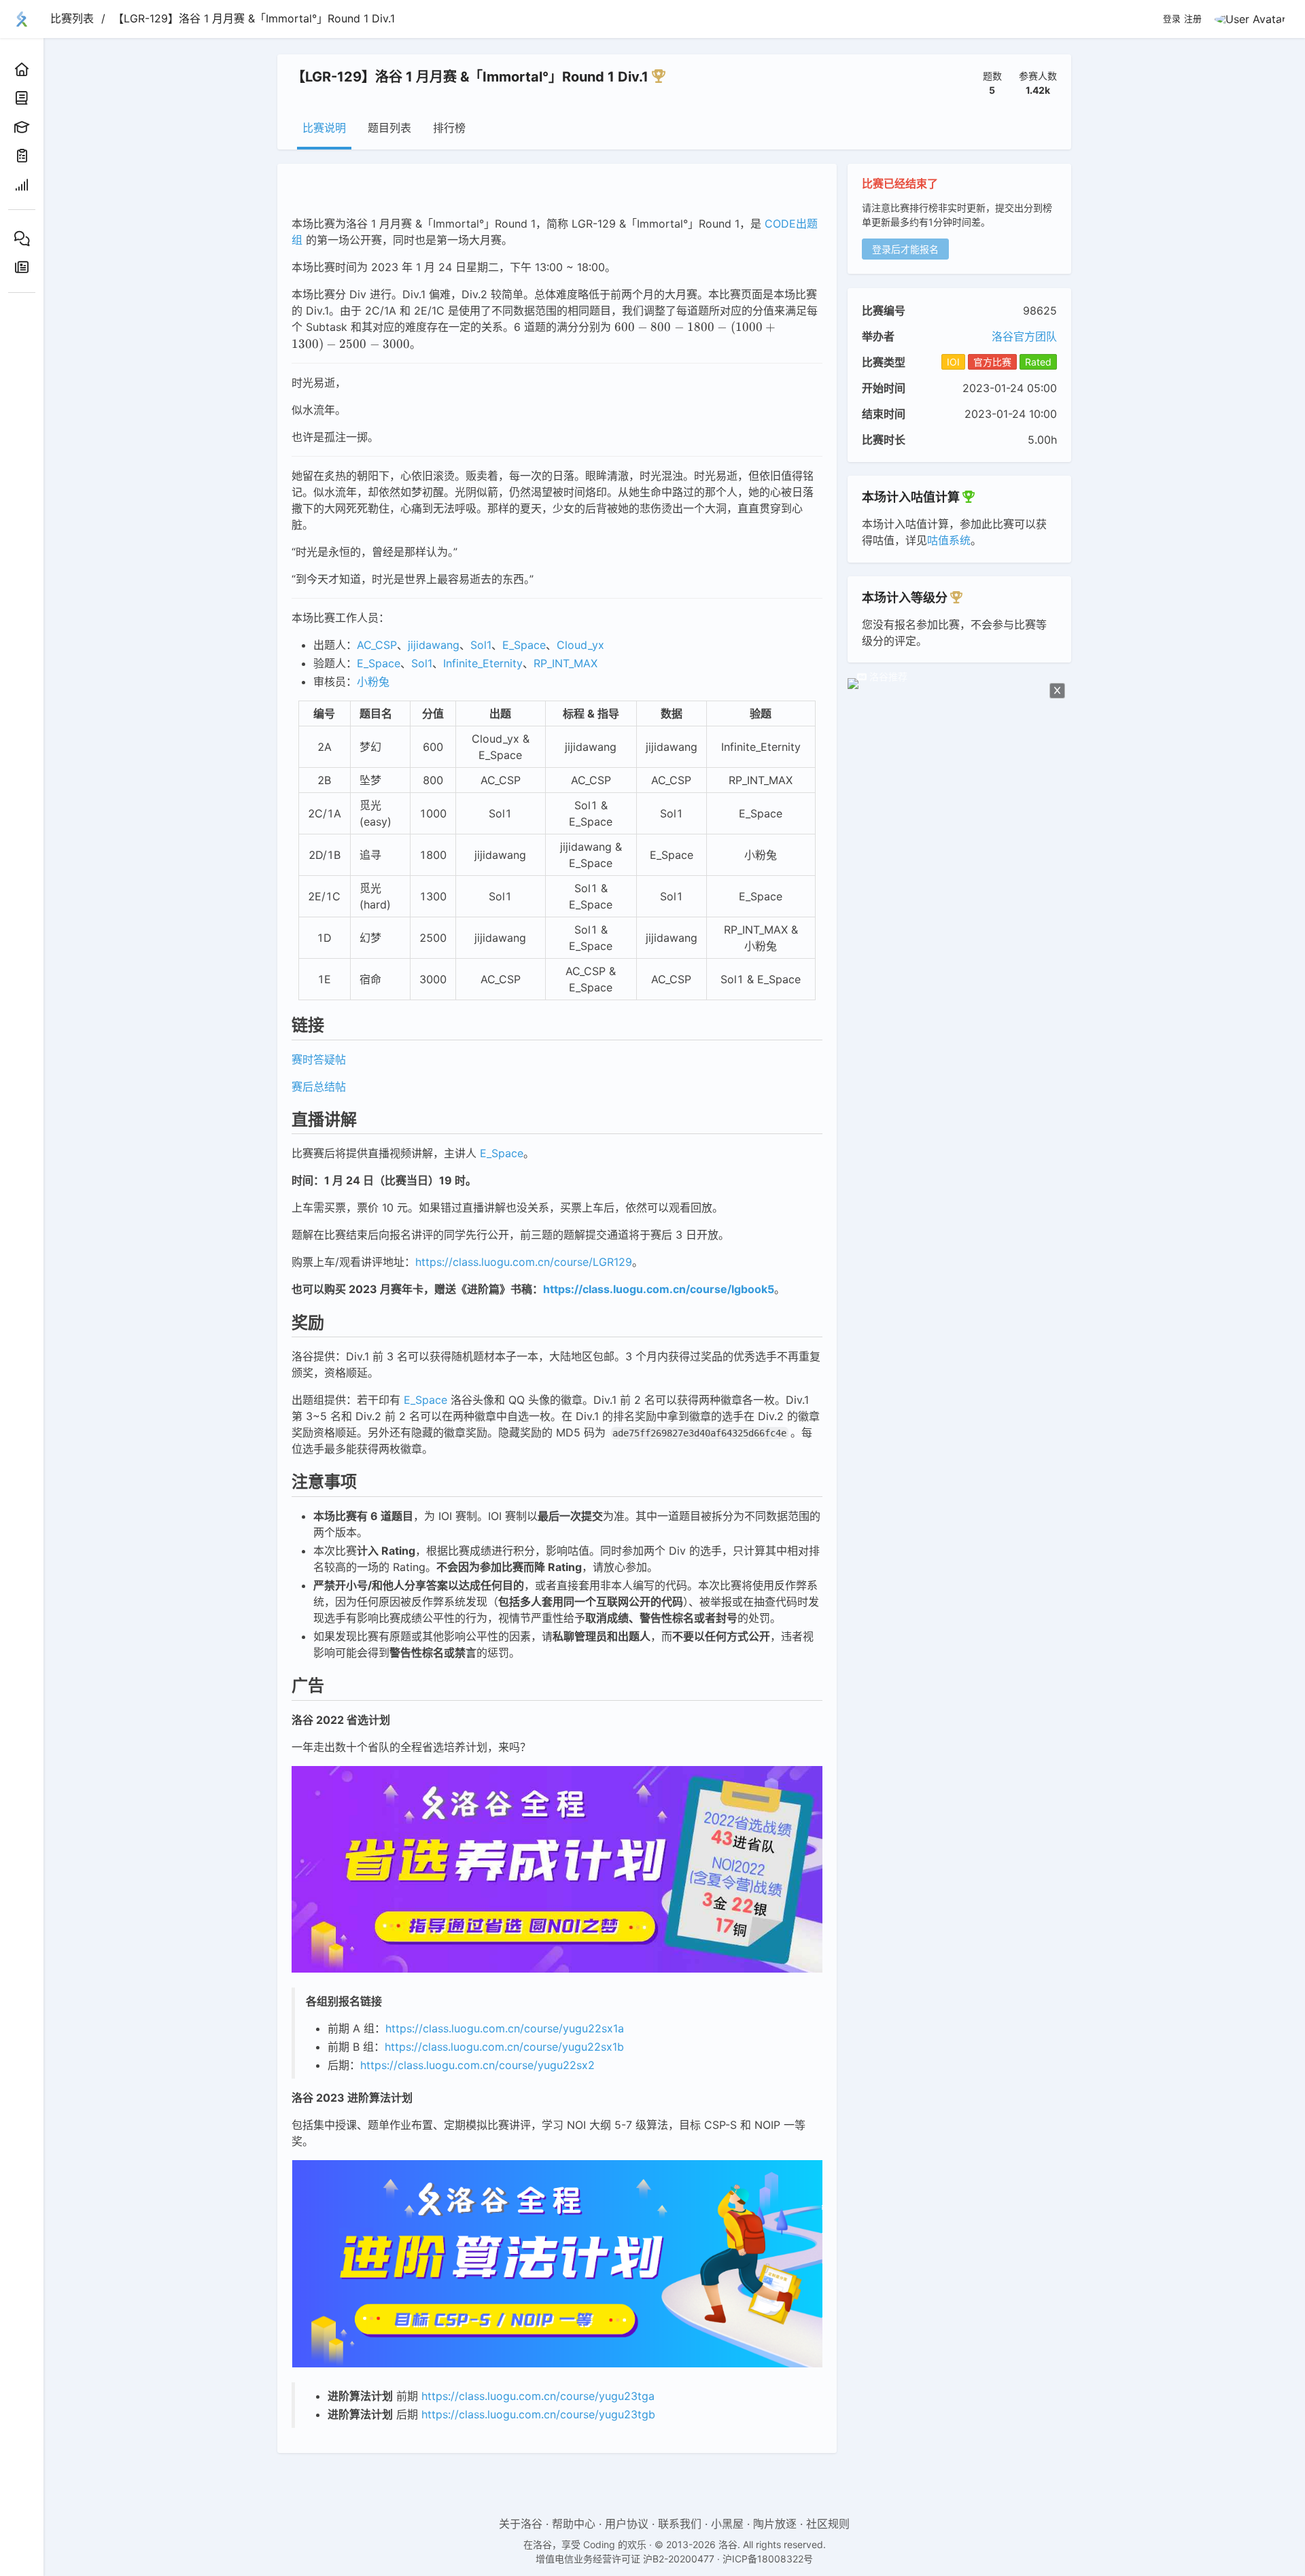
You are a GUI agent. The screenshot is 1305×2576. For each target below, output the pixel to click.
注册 (1193, 19)
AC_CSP (377, 645)
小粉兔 (373, 682)
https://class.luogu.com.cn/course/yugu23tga (538, 2396)
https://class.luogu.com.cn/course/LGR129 (524, 1262)
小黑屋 (727, 2524)
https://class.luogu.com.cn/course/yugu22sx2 (477, 2065)
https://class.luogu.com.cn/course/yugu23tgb (538, 2414)
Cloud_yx (580, 645)
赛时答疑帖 (319, 1059)
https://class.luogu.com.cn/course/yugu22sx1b (504, 2047)
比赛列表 (72, 18)
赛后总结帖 (319, 1087)
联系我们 (680, 2524)
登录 (1172, 19)
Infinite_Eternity (483, 663)
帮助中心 (574, 2524)
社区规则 (828, 2524)
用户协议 (627, 2524)
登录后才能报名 (905, 249)
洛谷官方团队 (1024, 336)
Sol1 (481, 645)
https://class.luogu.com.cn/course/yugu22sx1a (505, 2028)
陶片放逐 (775, 2524)
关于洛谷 (521, 2524)
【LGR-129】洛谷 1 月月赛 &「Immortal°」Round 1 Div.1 (254, 18)
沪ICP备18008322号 (768, 2559)
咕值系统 (949, 540)
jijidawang (434, 645)
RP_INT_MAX (565, 663)
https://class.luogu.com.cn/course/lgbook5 (659, 1289)
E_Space (524, 645)
